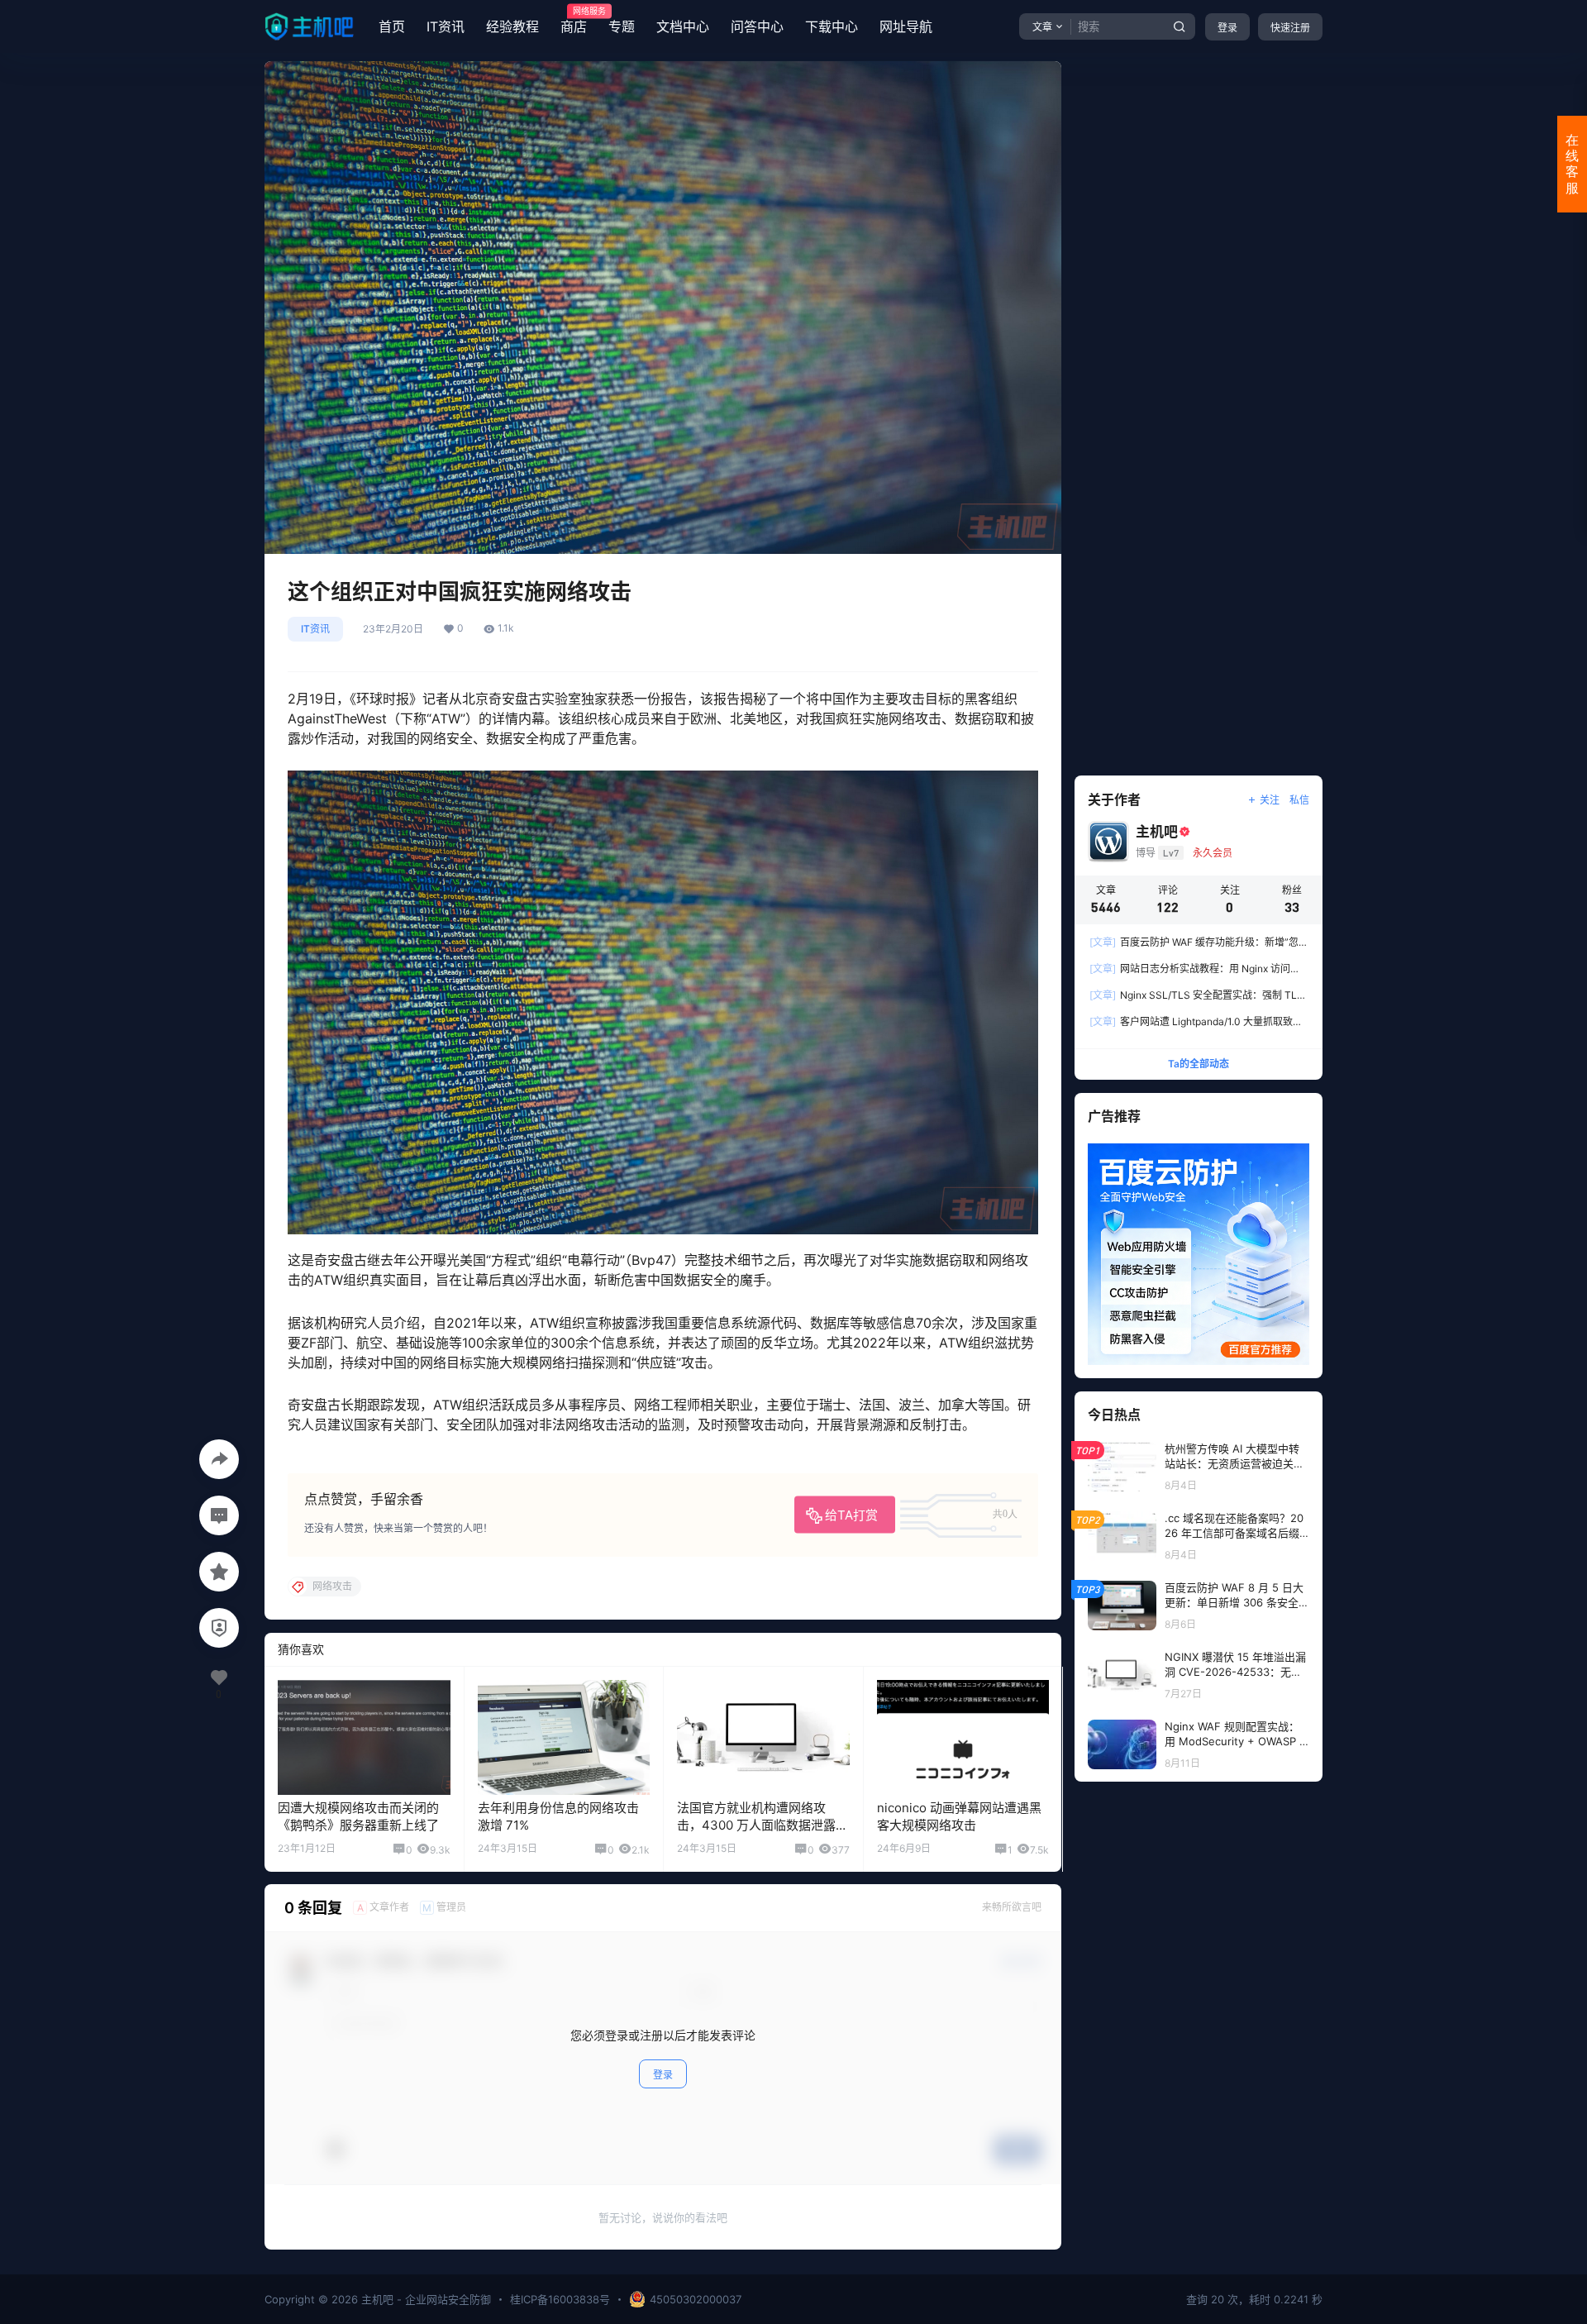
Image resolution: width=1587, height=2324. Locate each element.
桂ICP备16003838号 (560, 2299)
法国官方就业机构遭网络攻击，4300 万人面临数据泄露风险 (763, 1825)
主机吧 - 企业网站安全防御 (424, 2299)
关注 (1270, 800)
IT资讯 (446, 26)
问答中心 (757, 26)
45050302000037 (696, 2299)
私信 (1299, 800)
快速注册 (1290, 28)
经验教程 (512, 26)
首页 (392, 26)
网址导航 (906, 26)
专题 (622, 26)
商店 (574, 21)
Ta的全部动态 (1199, 1064)
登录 (1227, 28)
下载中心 (832, 26)
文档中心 (683, 26)
